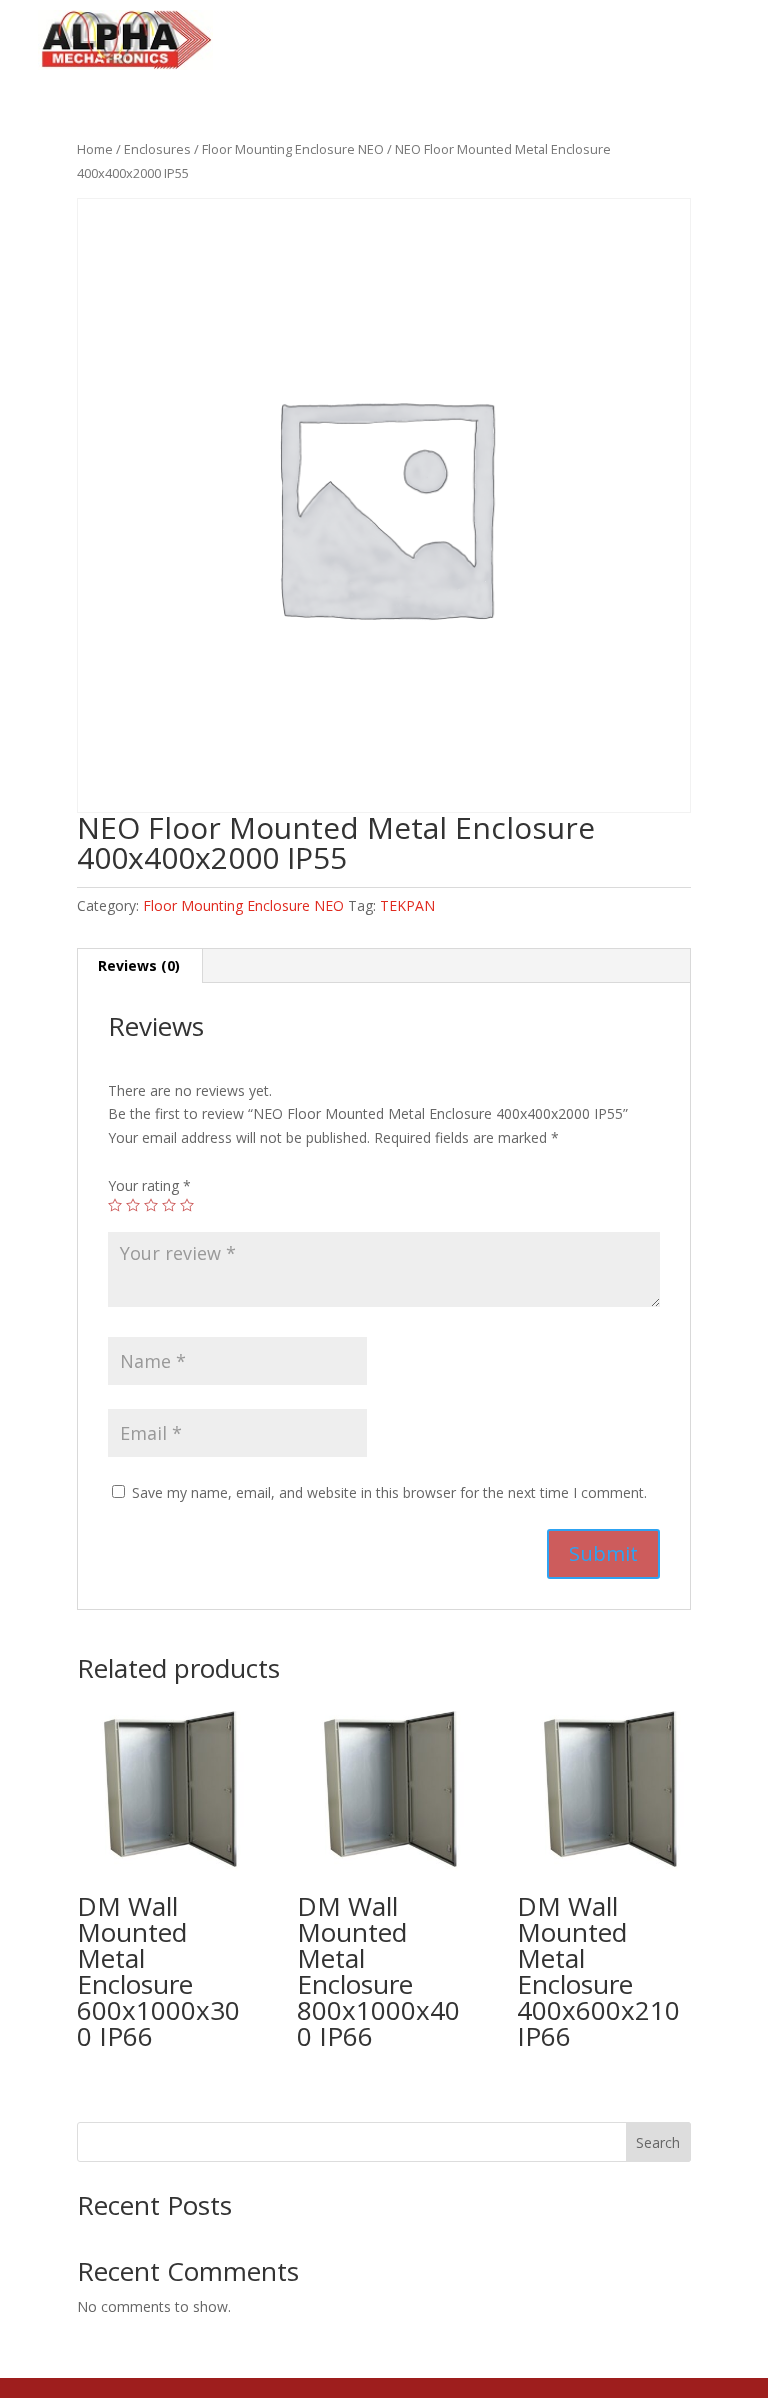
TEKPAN (407, 905)
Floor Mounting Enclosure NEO (293, 149)
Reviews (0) (139, 965)
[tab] (139, 966)
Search (658, 2142)
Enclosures (157, 149)
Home (95, 149)
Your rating (149, 1185)
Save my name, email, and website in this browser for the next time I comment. (389, 1492)
